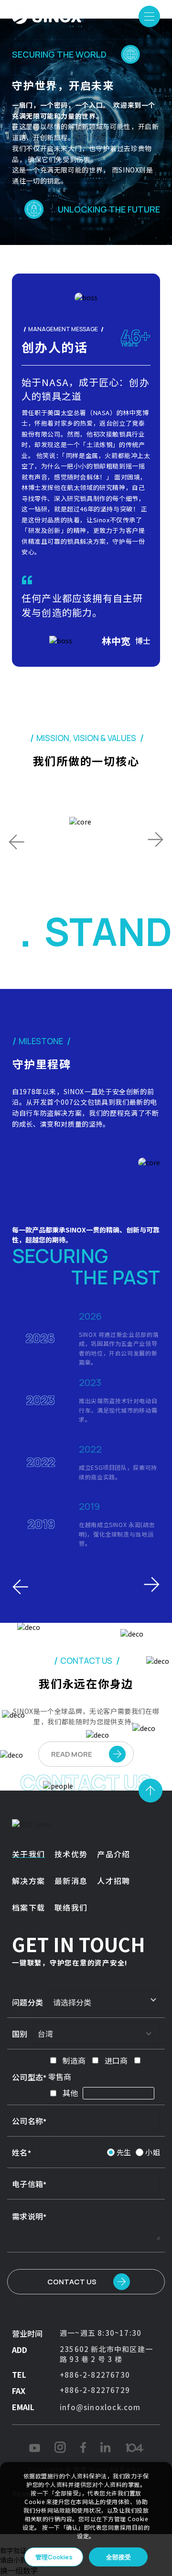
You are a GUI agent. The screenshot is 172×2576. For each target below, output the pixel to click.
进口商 (116, 2060)
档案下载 (28, 1907)
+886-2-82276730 (95, 2375)
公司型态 (27, 2077)
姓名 (20, 2152)
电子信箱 (27, 2184)
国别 (20, 2034)
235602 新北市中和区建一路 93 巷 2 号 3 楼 (106, 2354)
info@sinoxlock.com (100, 2407)
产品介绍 (113, 1854)
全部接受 (118, 2557)
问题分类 (27, 2002)
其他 (70, 2093)
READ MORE (72, 1754)
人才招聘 (113, 1881)
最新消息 (71, 1881)
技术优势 (71, 1854)
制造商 (74, 2060)
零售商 (60, 2077)
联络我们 (71, 1907)
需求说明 (27, 2216)
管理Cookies (54, 2557)
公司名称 (27, 2121)
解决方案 (28, 1881)
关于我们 (28, 1854)
